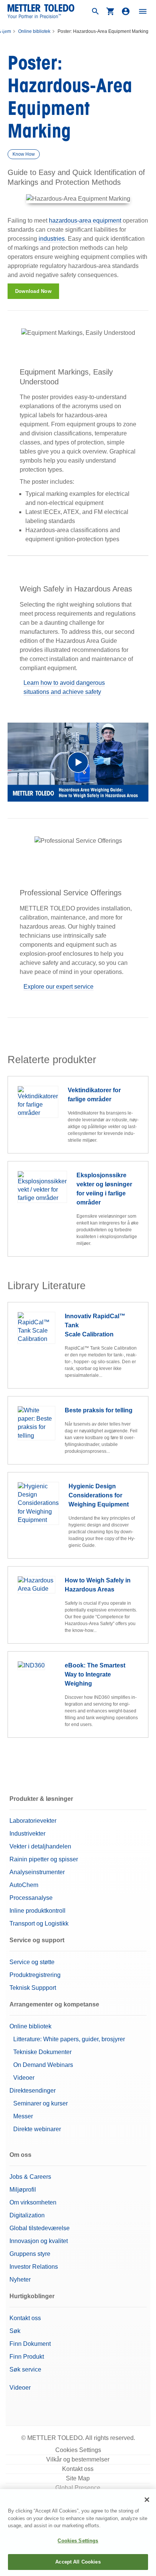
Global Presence (78, 2488)
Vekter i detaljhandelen (40, 1846)
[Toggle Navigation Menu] (143, 11)
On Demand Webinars (43, 2065)
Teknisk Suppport (33, 1988)
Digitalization (27, 2215)
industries (52, 239)
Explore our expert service (58, 987)
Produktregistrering (35, 1975)
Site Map (78, 2478)
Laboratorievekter (33, 1821)
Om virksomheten (33, 2202)
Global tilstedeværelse (40, 2228)
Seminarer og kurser (41, 2103)
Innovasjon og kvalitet (39, 2241)
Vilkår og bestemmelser (78, 2459)
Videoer (24, 2078)
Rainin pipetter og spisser (44, 1859)
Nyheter (20, 2280)
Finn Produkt (27, 2357)
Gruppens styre (30, 2254)
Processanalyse (31, 1898)
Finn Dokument (30, 2344)
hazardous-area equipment (85, 221)
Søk (15, 2331)
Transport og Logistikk (39, 1923)
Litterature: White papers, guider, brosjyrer (69, 2039)
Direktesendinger (33, 2091)
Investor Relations (34, 2267)
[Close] (147, 2500)
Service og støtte (32, 1962)
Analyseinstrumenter (37, 1872)
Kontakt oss (25, 2318)
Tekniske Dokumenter (42, 2052)
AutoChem (24, 1885)
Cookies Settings (78, 2450)
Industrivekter (27, 1834)
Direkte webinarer (37, 2129)
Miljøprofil (23, 2190)
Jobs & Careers (30, 2177)
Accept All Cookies (78, 2562)
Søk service (25, 2369)
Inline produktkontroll (37, 1911)
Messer (23, 2116)
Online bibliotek (34, 31)
